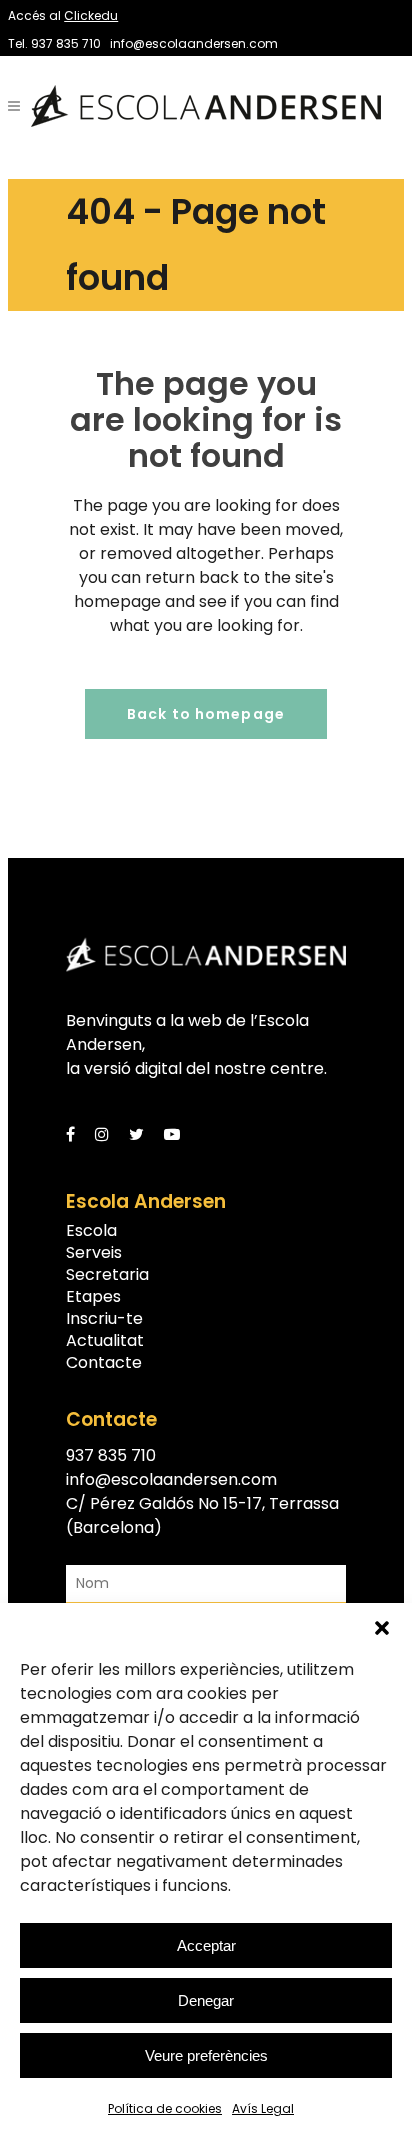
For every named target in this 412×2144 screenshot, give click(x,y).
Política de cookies (165, 2108)
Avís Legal (263, 2108)
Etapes (93, 1297)
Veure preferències (206, 2055)
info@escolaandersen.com (194, 43)
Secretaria (107, 1275)
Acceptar (206, 1945)
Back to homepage (206, 714)
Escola (91, 1231)
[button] (382, 1628)
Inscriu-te (104, 1319)
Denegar (206, 2000)
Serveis (94, 1253)
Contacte (104, 1363)
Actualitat (105, 1341)
